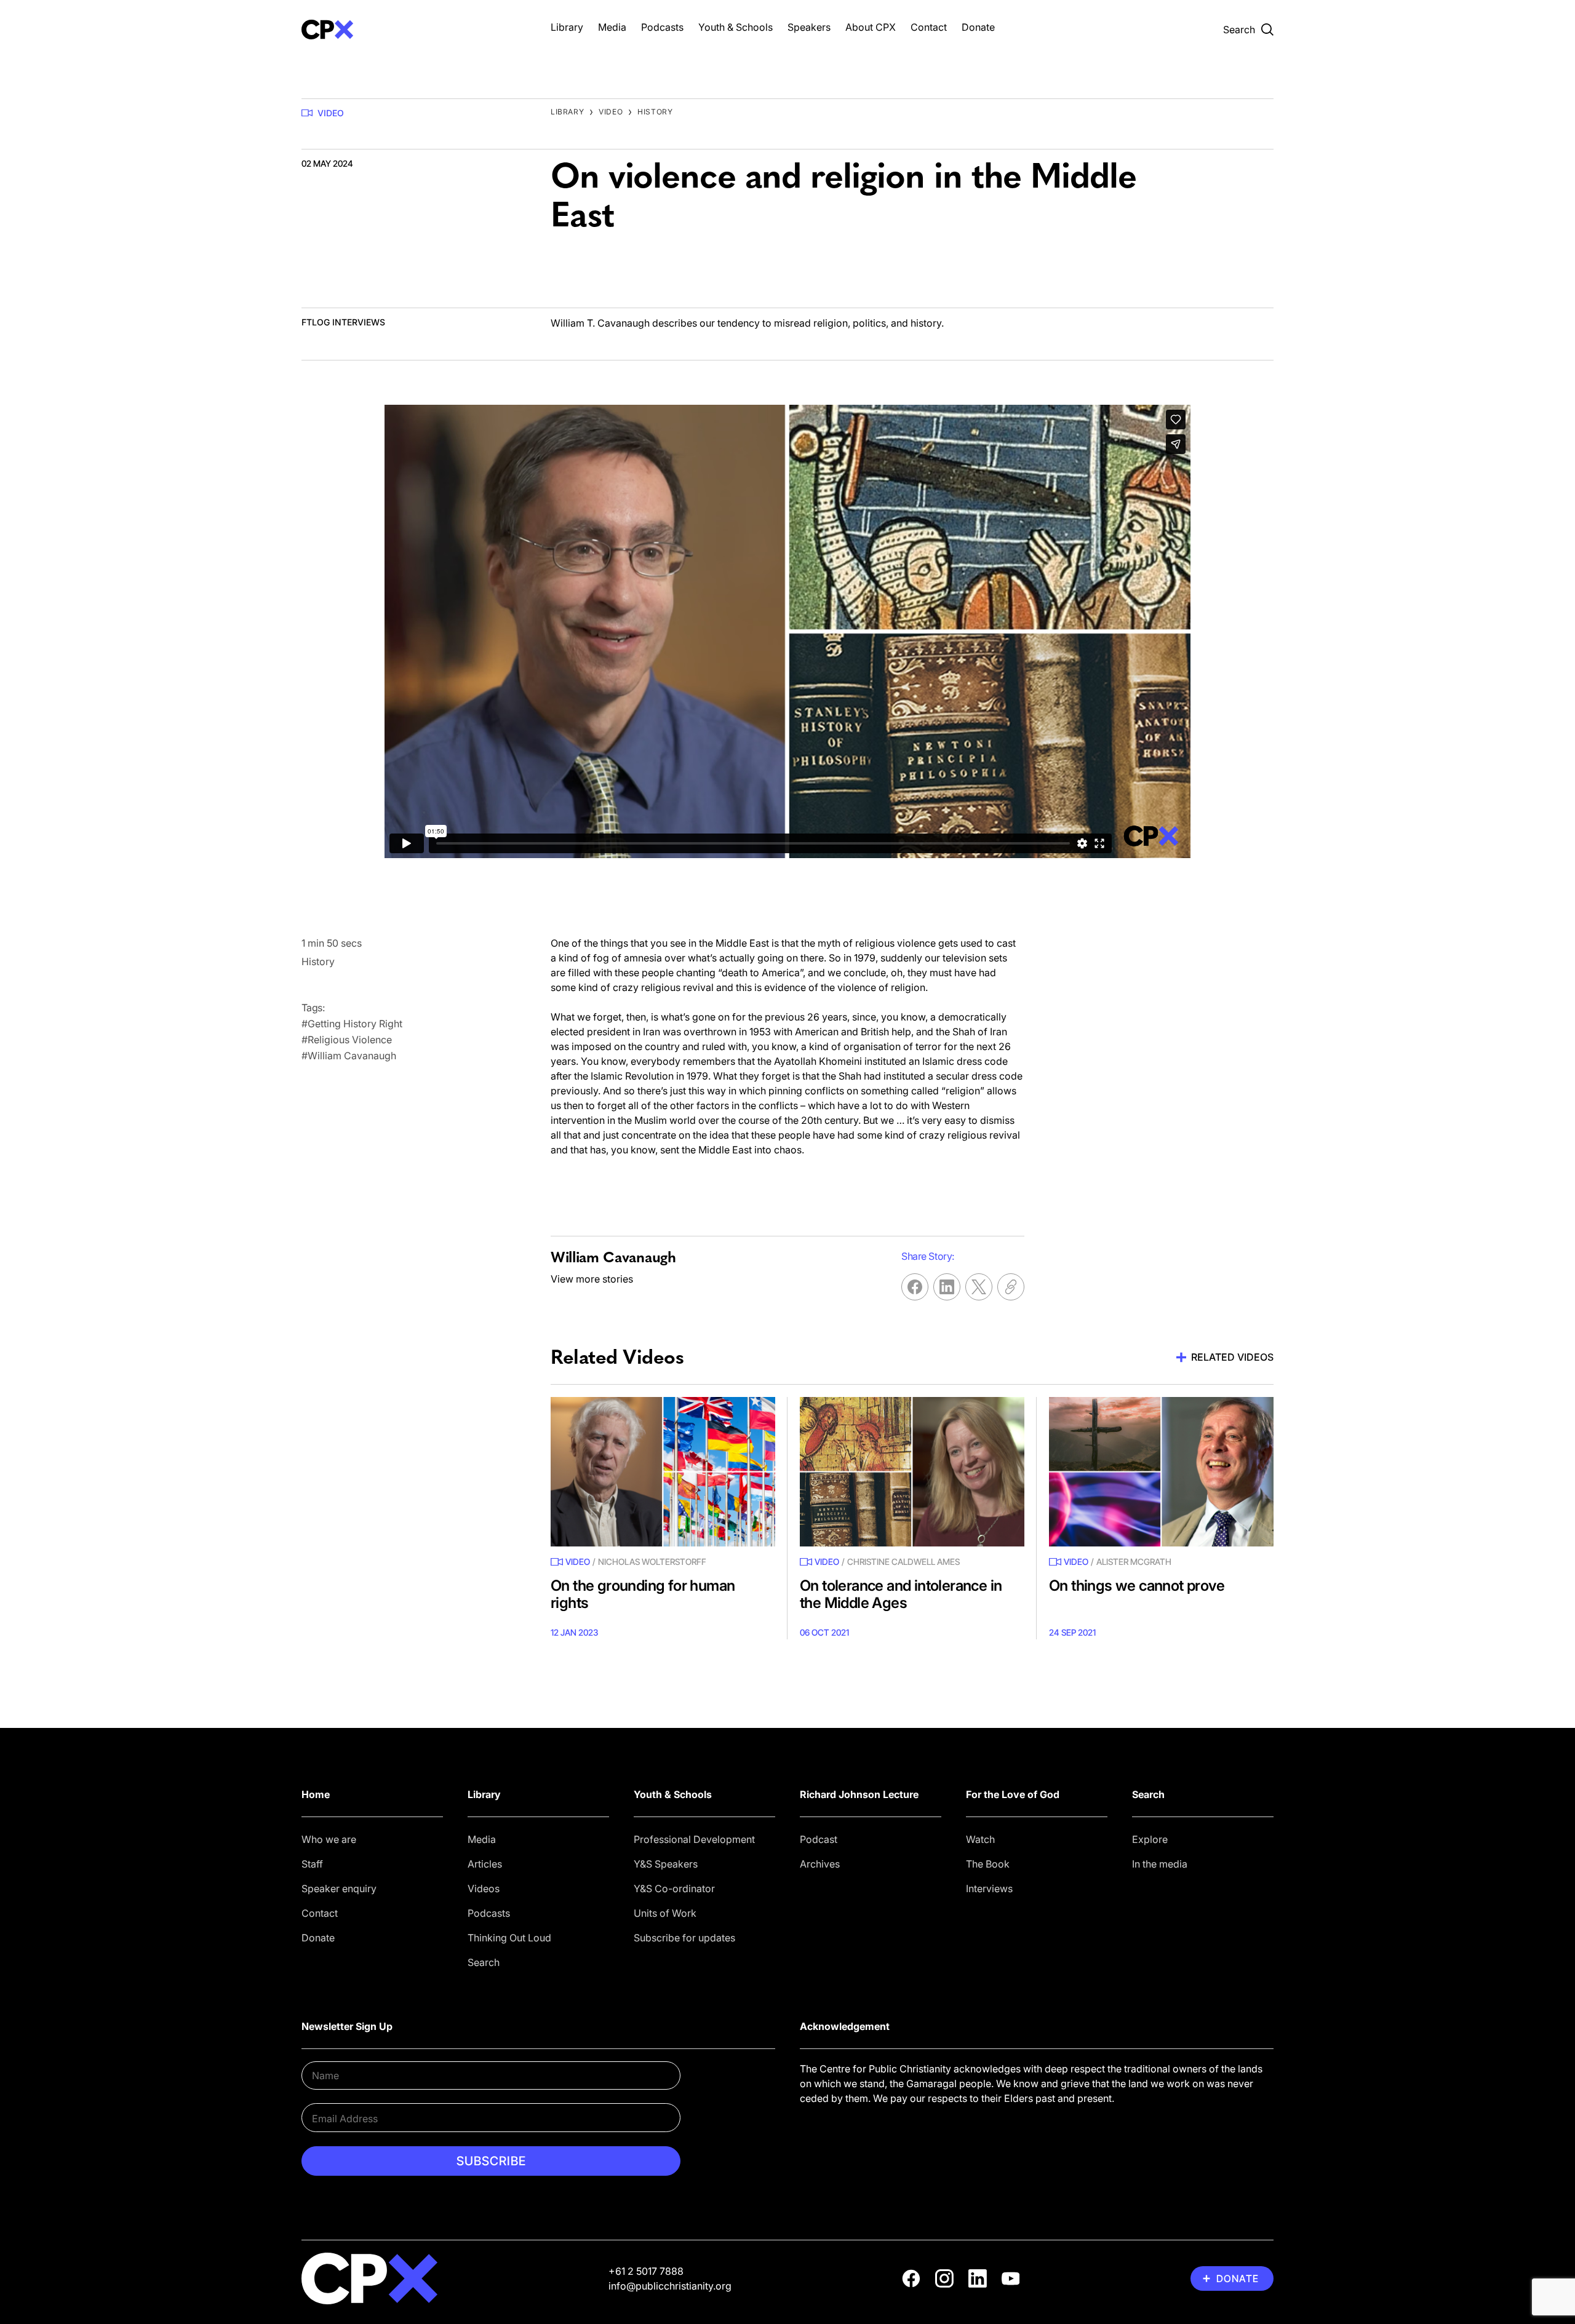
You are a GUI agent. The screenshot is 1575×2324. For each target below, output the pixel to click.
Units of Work (665, 1913)
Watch (980, 1839)
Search (484, 1962)
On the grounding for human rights (643, 1594)
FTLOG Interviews (343, 322)
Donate (978, 27)
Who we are (329, 1839)
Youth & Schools (736, 27)
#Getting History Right (352, 1024)
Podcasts (662, 27)
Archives (820, 1864)
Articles (485, 1864)
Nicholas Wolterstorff (652, 1562)
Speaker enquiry (339, 1888)
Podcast (819, 1839)
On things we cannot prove (1137, 1586)
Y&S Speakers (666, 1864)
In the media (1160, 1864)
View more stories (592, 1279)
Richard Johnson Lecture (859, 1794)
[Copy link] (1011, 1287)
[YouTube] (1011, 2278)
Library (567, 27)
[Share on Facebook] (915, 1287)
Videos (484, 1888)
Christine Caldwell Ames (903, 1562)
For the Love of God (1013, 1794)
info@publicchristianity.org (670, 2286)
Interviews (989, 1888)
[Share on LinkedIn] (947, 1287)
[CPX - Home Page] (414, 30)
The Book (988, 1864)
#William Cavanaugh (349, 1056)
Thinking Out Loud (509, 1938)
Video (331, 113)
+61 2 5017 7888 (646, 2271)
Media (612, 27)
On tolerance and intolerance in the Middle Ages (901, 1594)
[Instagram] (944, 2278)
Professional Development (694, 1839)
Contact (929, 27)
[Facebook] (911, 2278)
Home (316, 1794)
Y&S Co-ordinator (674, 1888)
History (655, 112)
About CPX (871, 27)
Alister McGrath (1134, 1562)
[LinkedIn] (978, 2278)
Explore (1150, 1839)
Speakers (809, 27)
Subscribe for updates (684, 1938)
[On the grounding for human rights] (663, 1472)
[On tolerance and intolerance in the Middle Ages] (912, 1472)
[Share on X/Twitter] (979, 1287)
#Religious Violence (347, 1040)
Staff (312, 1864)
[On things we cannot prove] (1161, 1472)
